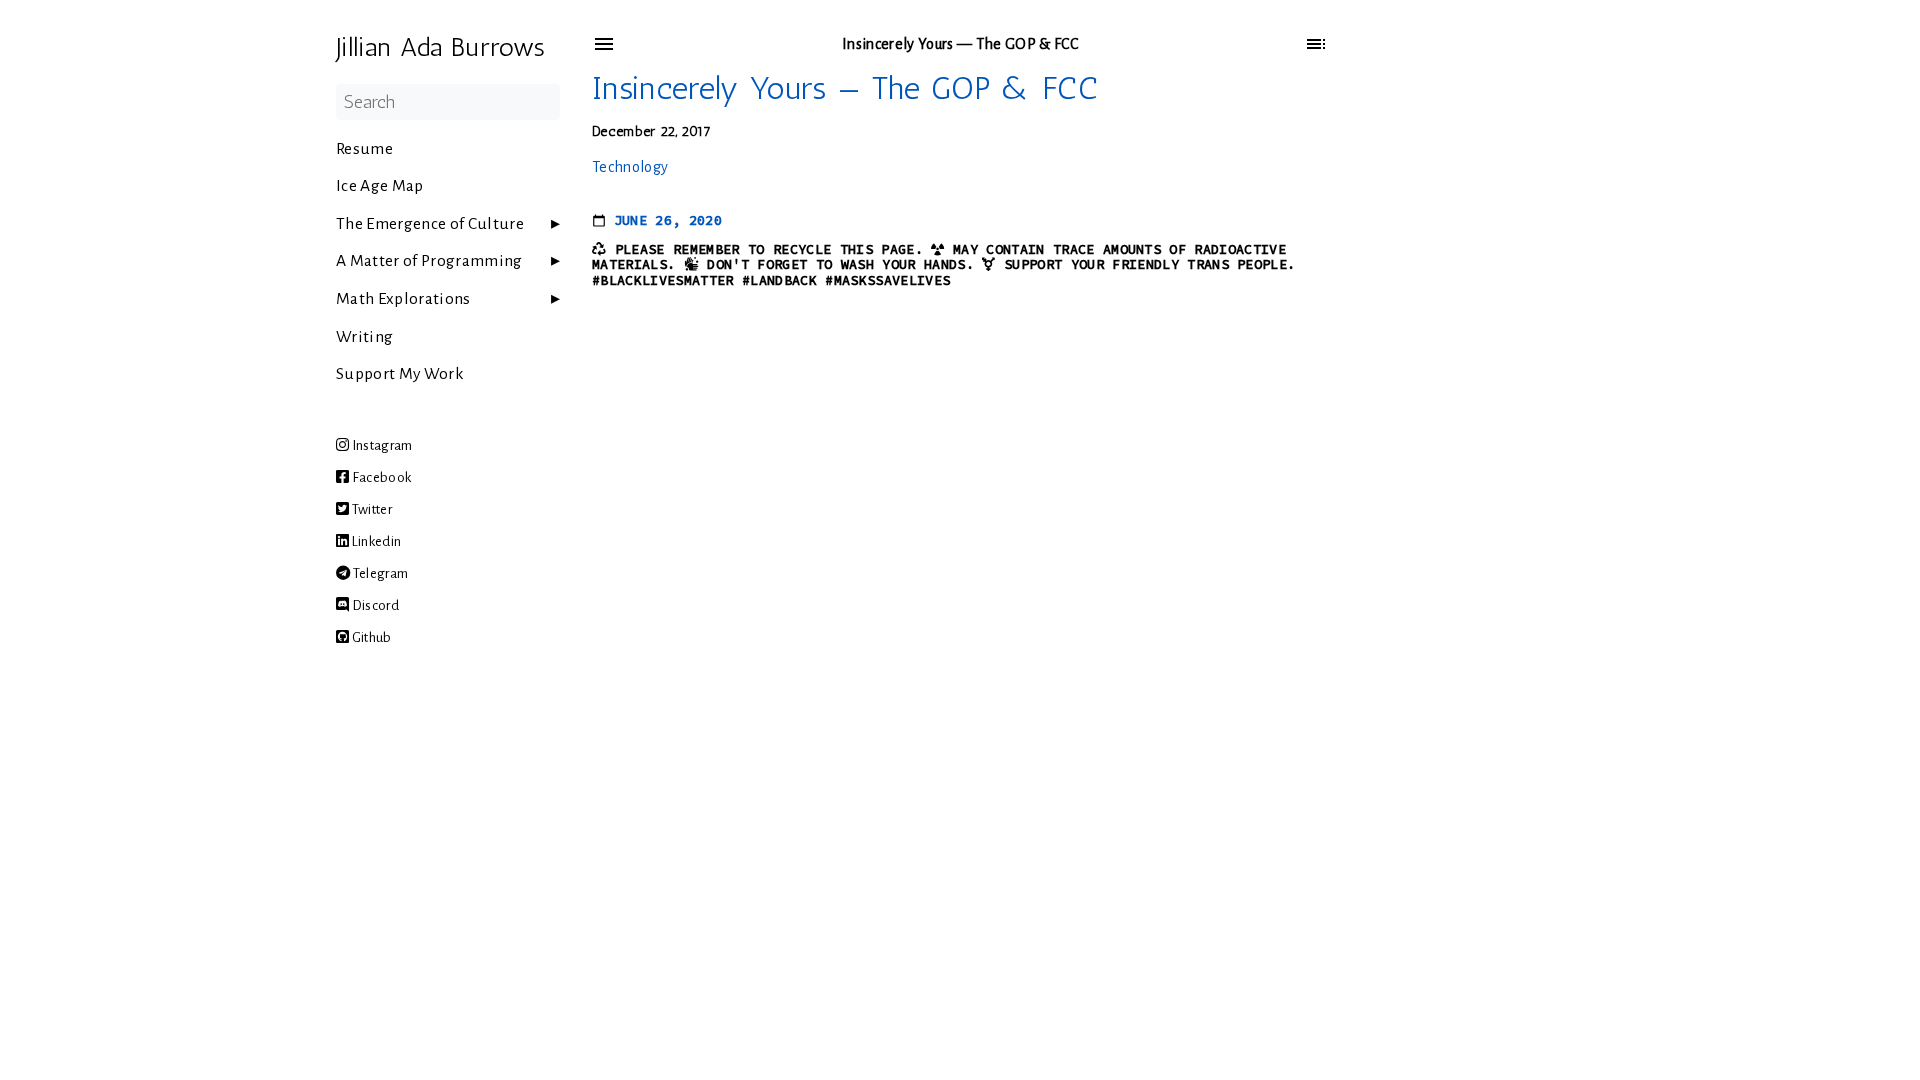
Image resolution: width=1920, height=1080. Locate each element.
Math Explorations (403, 299)
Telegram (379, 573)
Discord (374, 605)
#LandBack (779, 280)
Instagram (380, 445)
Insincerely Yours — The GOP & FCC (845, 88)
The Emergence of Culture (430, 224)
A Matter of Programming (429, 261)
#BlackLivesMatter (663, 280)
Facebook (380, 477)
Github (370, 637)
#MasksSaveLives (887, 280)
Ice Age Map (380, 186)
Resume (364, 149)
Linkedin (375, 541)
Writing (364, 337)
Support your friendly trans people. (1150, 264)
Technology (630, 167)
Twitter (370, 509)
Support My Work (399, 374)
